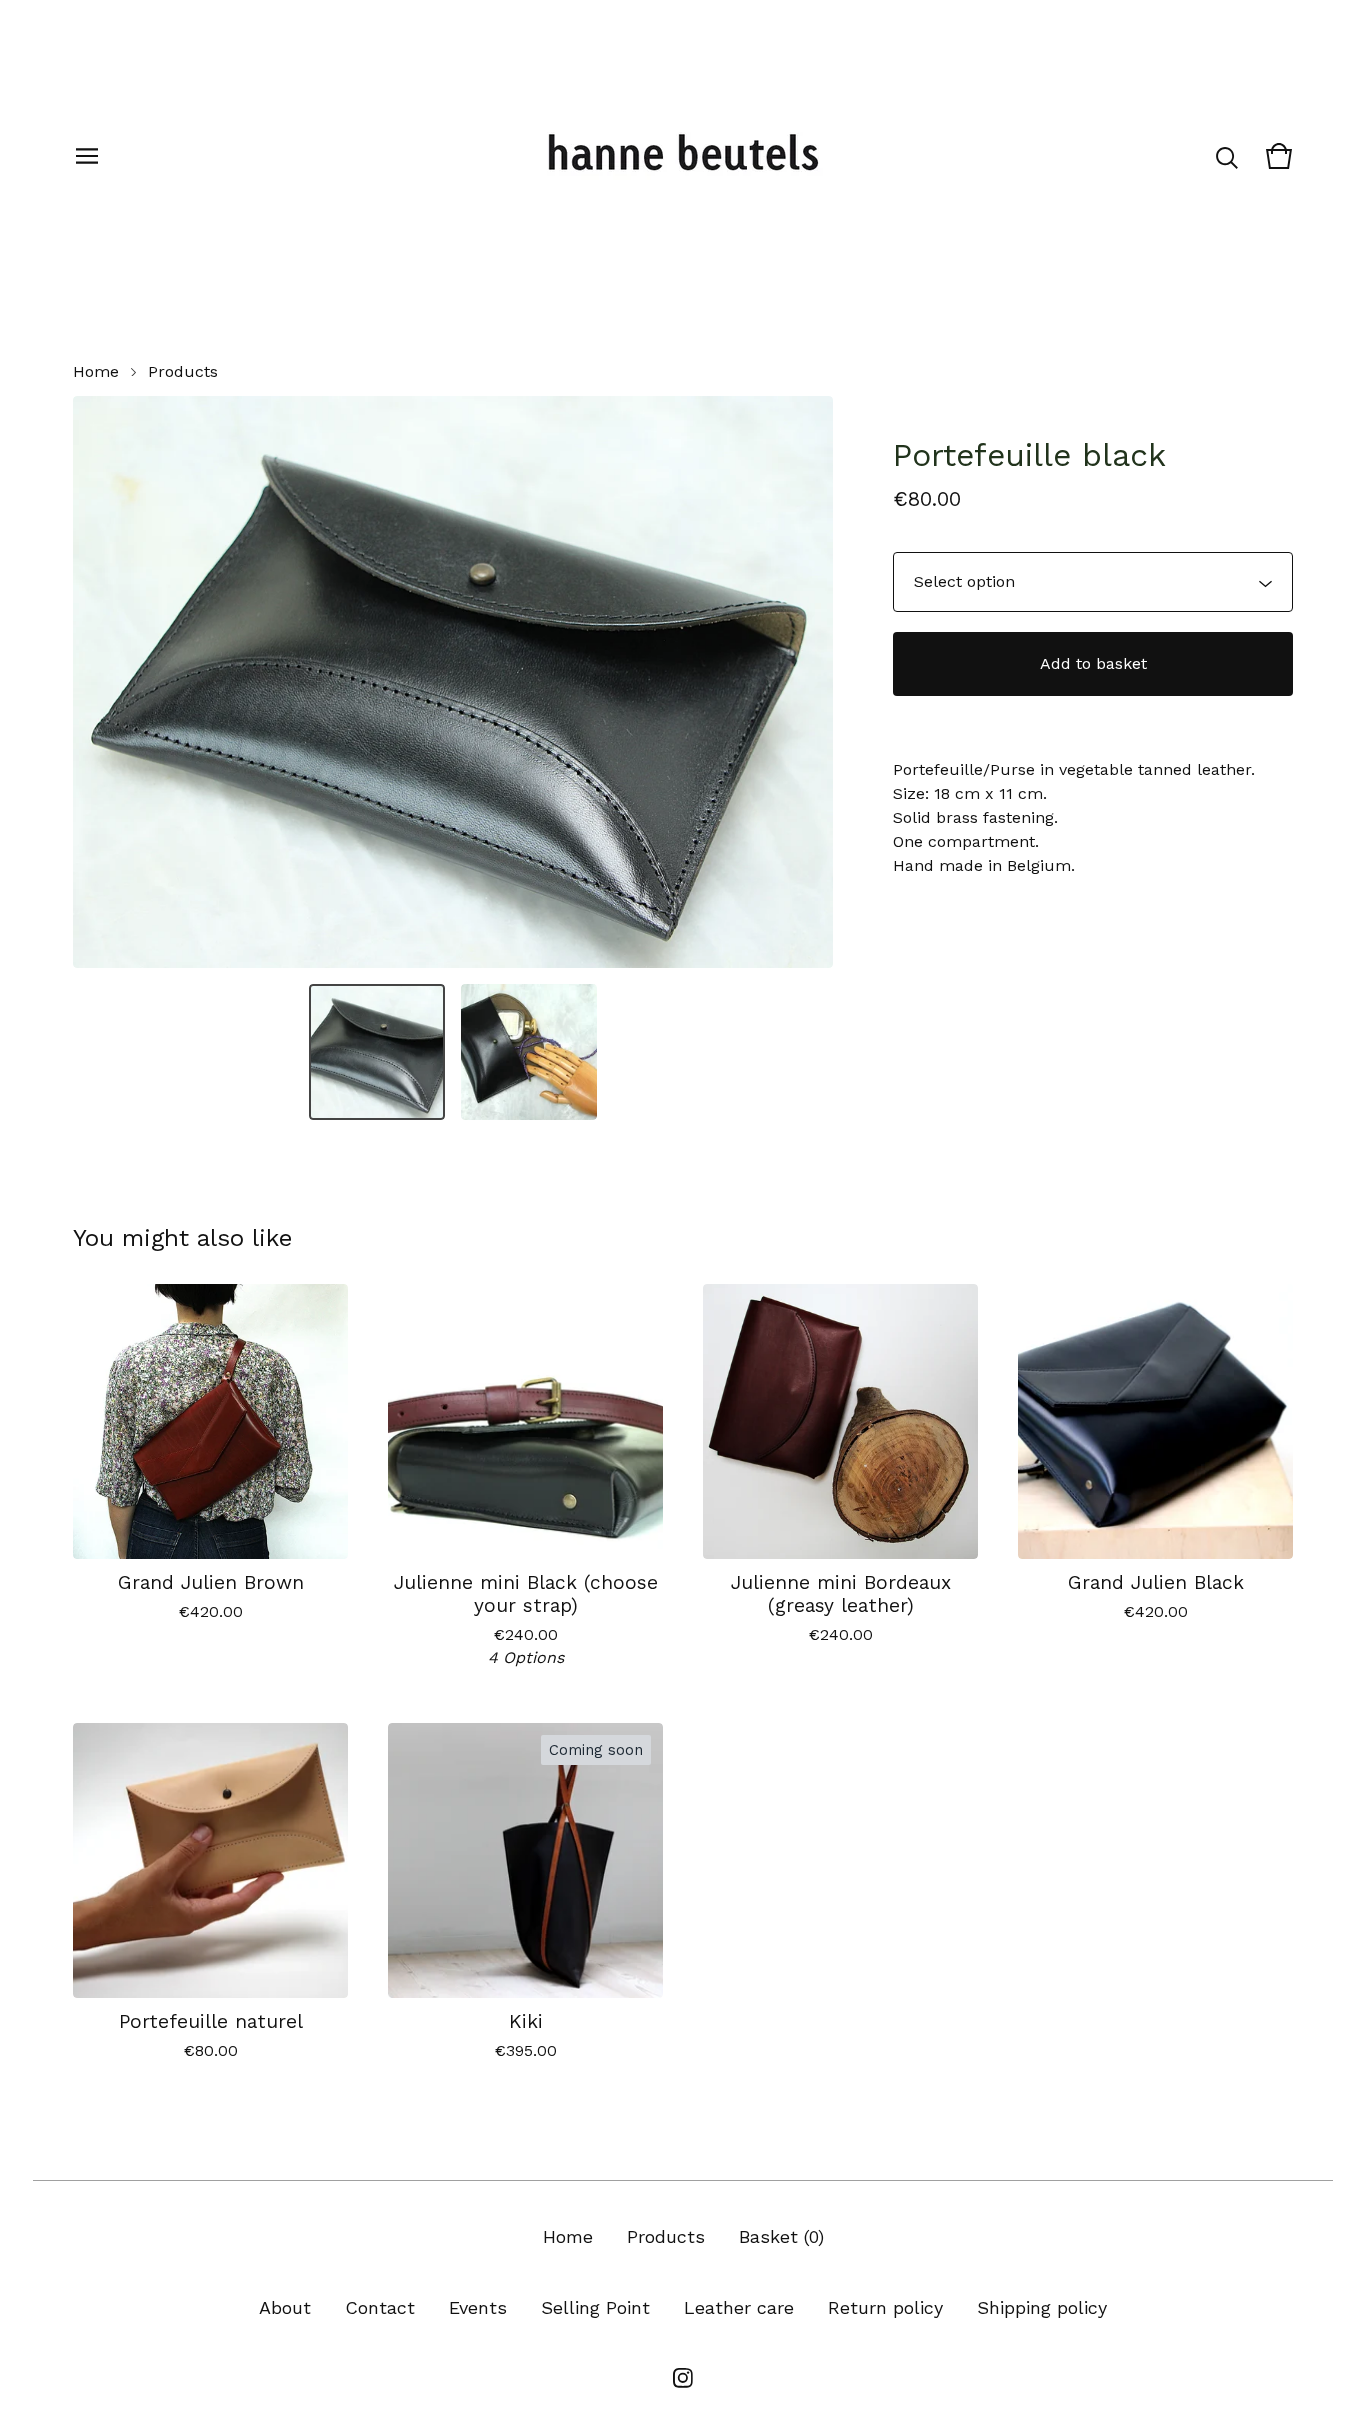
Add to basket (1093, 663)
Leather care (739, 2307)
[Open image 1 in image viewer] (453, 682)
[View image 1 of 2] (377, 1052)
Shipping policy (1042, 2307)
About (285, 2307)
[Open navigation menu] (87, 156)
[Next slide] (805, 682)
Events (478, 2307)
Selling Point (595, 2307)
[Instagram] (683, 2378)
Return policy (885, 2307)
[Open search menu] (1227, 156)
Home (96, 371)
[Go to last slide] (101, 682)
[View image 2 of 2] (529, 1052)
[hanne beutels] (683, 156)
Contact (380, 2307)
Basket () (781, 2236)
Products (183, 371)
